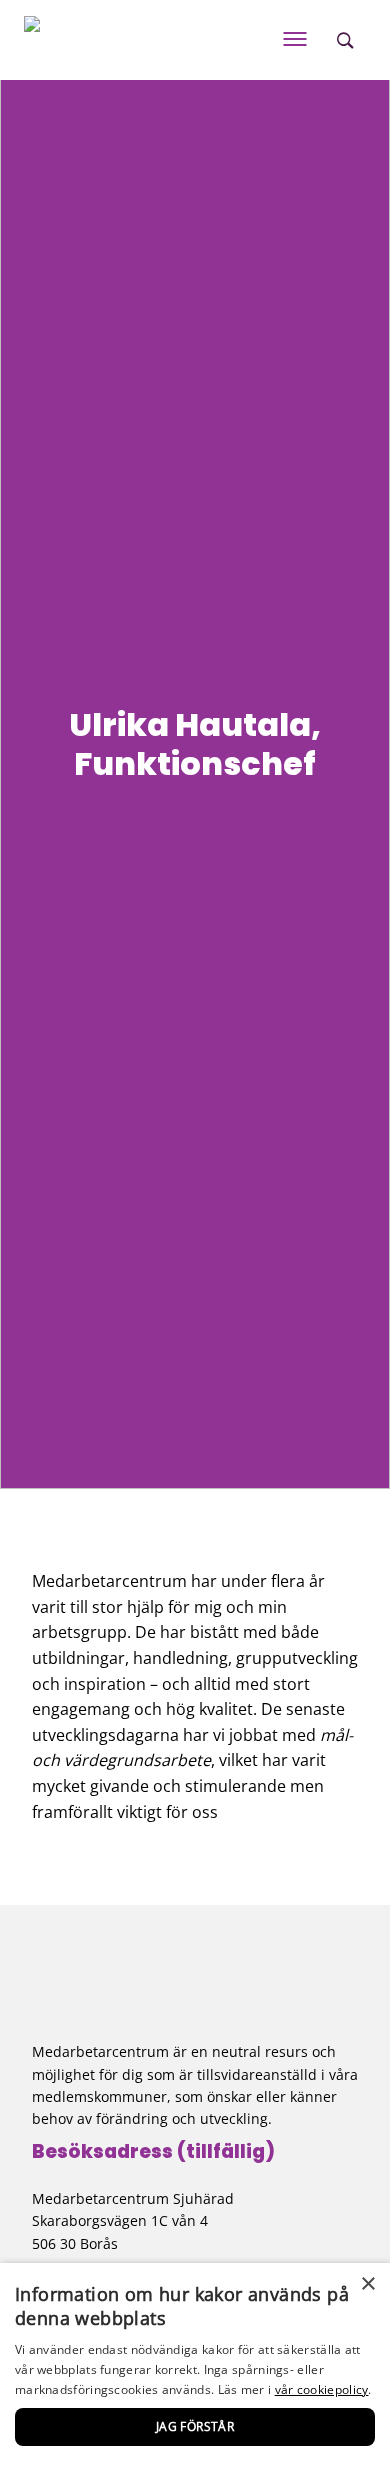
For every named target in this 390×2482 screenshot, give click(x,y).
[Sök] (345, 40)
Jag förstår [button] (195, 2426)
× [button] (367, 2284)
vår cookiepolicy (322, 2389)
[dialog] (195, 2372)
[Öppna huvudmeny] (295, 40)
